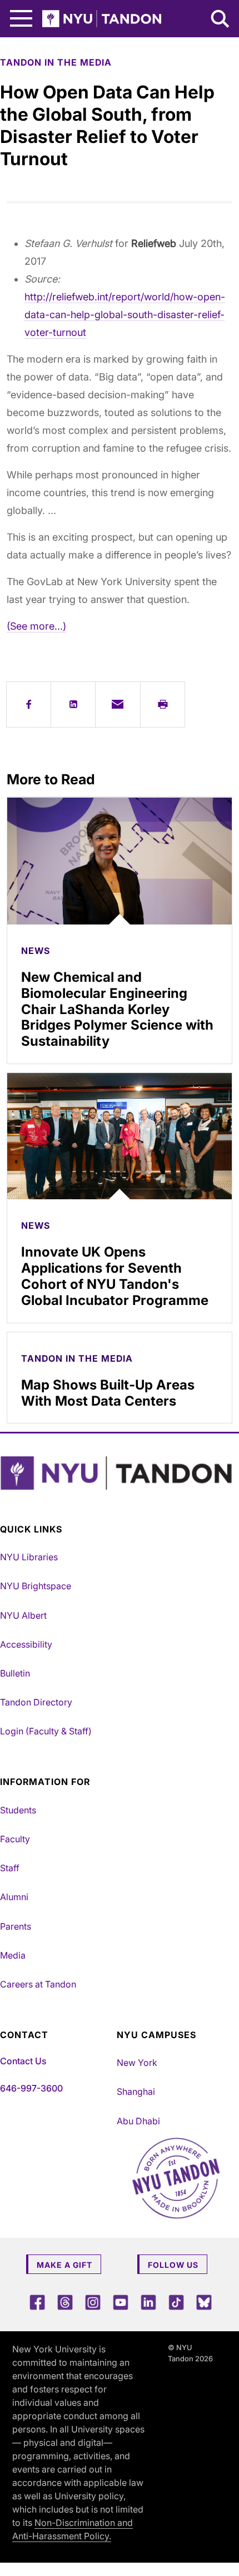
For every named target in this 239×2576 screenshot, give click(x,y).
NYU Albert (23, 1615)
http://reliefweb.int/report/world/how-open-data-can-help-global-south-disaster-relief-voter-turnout (125, 315)
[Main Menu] (21, 19)
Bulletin (15, 1673)
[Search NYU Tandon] (221, 20)
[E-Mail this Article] (118, 704)
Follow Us (173, 2265)
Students (18, 1810)
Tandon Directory (36, 1702)
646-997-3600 (31, 2088)
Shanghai (136, 2092)
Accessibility (26, 1644)
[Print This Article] (163, 704)
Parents (16, 1926)
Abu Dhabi (138, 2121)
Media (13, 1955)
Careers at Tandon (38, 1984)
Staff (10, 1868)
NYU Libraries (29, 1557)
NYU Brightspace (36, 1586)
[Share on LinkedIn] (73, 704)
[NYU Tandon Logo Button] (117, 1473)
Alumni (14, 1897)
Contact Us (23, 2061)
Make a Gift (64, 2265)
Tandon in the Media (56, 62)
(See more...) (36, 626)
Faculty (15, 1839)
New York (137, 2063)
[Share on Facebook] (29, 704)
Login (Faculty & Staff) (46, 1731)
